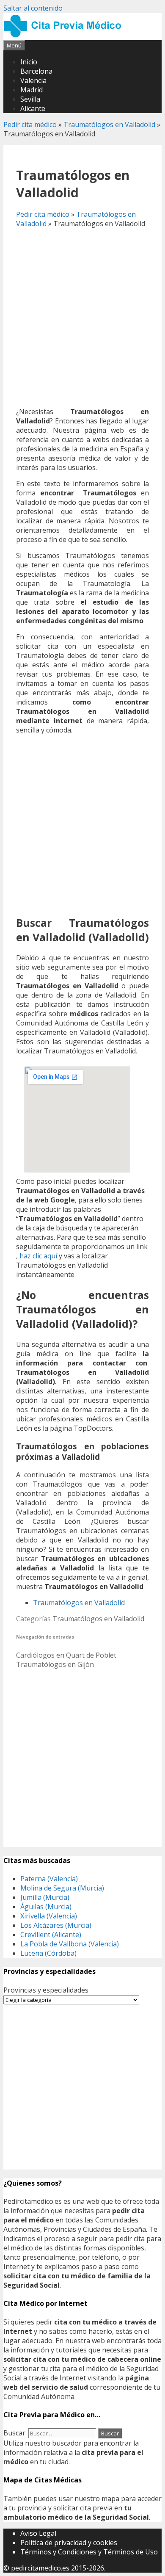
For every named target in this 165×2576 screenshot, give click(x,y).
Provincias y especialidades (46, 1990)
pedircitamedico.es (40, 2568)
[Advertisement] (82, 318)
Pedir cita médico (30, 124)
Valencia (33, 80)
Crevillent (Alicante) (51, 1935)
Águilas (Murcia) (46, 1907)
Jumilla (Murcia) (45, 1897)
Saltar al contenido (33, 8)
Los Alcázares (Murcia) (56, 1925)
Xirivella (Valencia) (49, 1916)
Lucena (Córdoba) (48, 1953)
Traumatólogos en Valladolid (109, 124)
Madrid (32, 90)
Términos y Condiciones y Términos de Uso (89, 2552)
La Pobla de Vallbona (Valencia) (70, 1944)
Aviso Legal (38, 2533)
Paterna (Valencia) (49, 1879)
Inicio (29, 62)
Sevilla (30, 99)
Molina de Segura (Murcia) (62, 1888)
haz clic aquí (38, 1256)
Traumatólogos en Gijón (55, 1664)
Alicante (33, 108)
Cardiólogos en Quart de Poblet (66, 1655)
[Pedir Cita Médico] (66, 36)
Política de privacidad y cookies (69, 2543)
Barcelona (36, 71)
